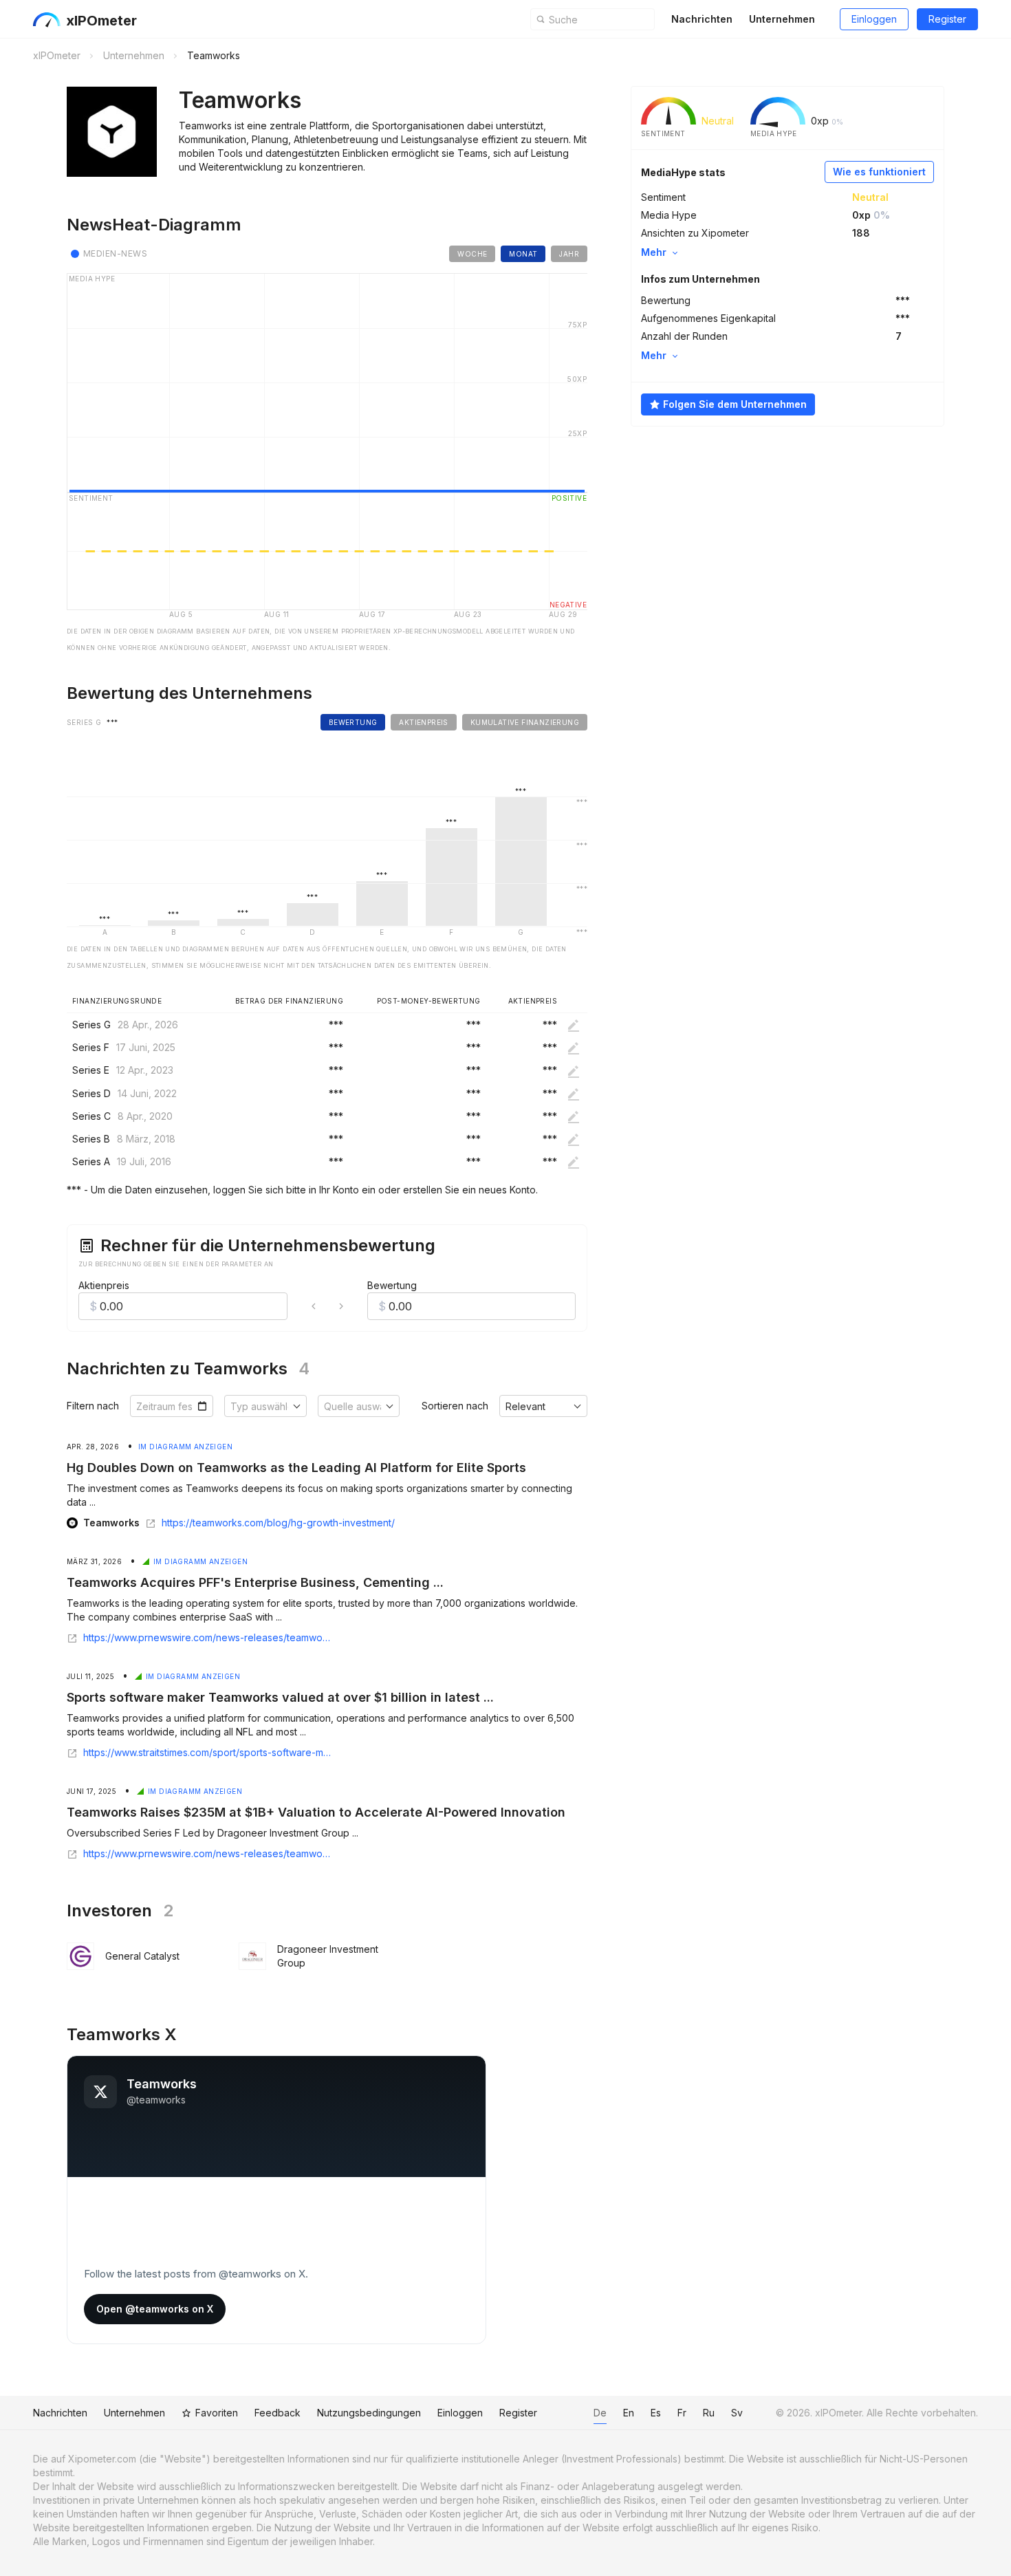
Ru (709, 2413)
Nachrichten (702, 19)
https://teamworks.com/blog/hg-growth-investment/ (278, 1523)
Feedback (278, 2413)
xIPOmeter (101, 21)
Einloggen (874, 19)
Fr (682, 2413)
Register (947, 19)
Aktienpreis (104, 1285)
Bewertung (392, 1285)
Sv (737, 2413)
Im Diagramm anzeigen (185, 1447)
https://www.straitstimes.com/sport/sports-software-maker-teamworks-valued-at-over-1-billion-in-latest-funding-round (208, 1753)
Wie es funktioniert (879, 172)
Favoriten (217, 2413)
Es (656, 2413)
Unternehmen (782, 19)
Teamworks (111, 1523)
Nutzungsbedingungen (369, 2413)
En (629, 2413)
